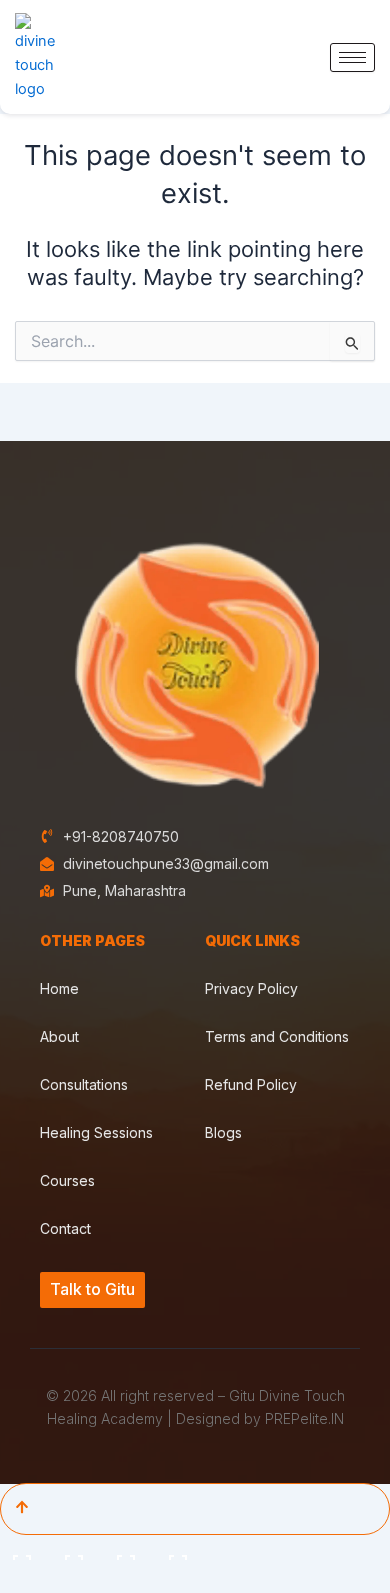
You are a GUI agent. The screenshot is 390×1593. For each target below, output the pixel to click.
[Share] (128, 1552)
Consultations (84, 1084)
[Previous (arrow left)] (24, 1581)
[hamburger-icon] (352, 57)
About (59, 1036)
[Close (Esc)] (180, 1552)
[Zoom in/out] (24, 1552)
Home (59, 988)
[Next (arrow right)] (76, 1581)
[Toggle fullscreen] (76, 1552)
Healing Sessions (96, 1132)
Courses (67, 1180)
